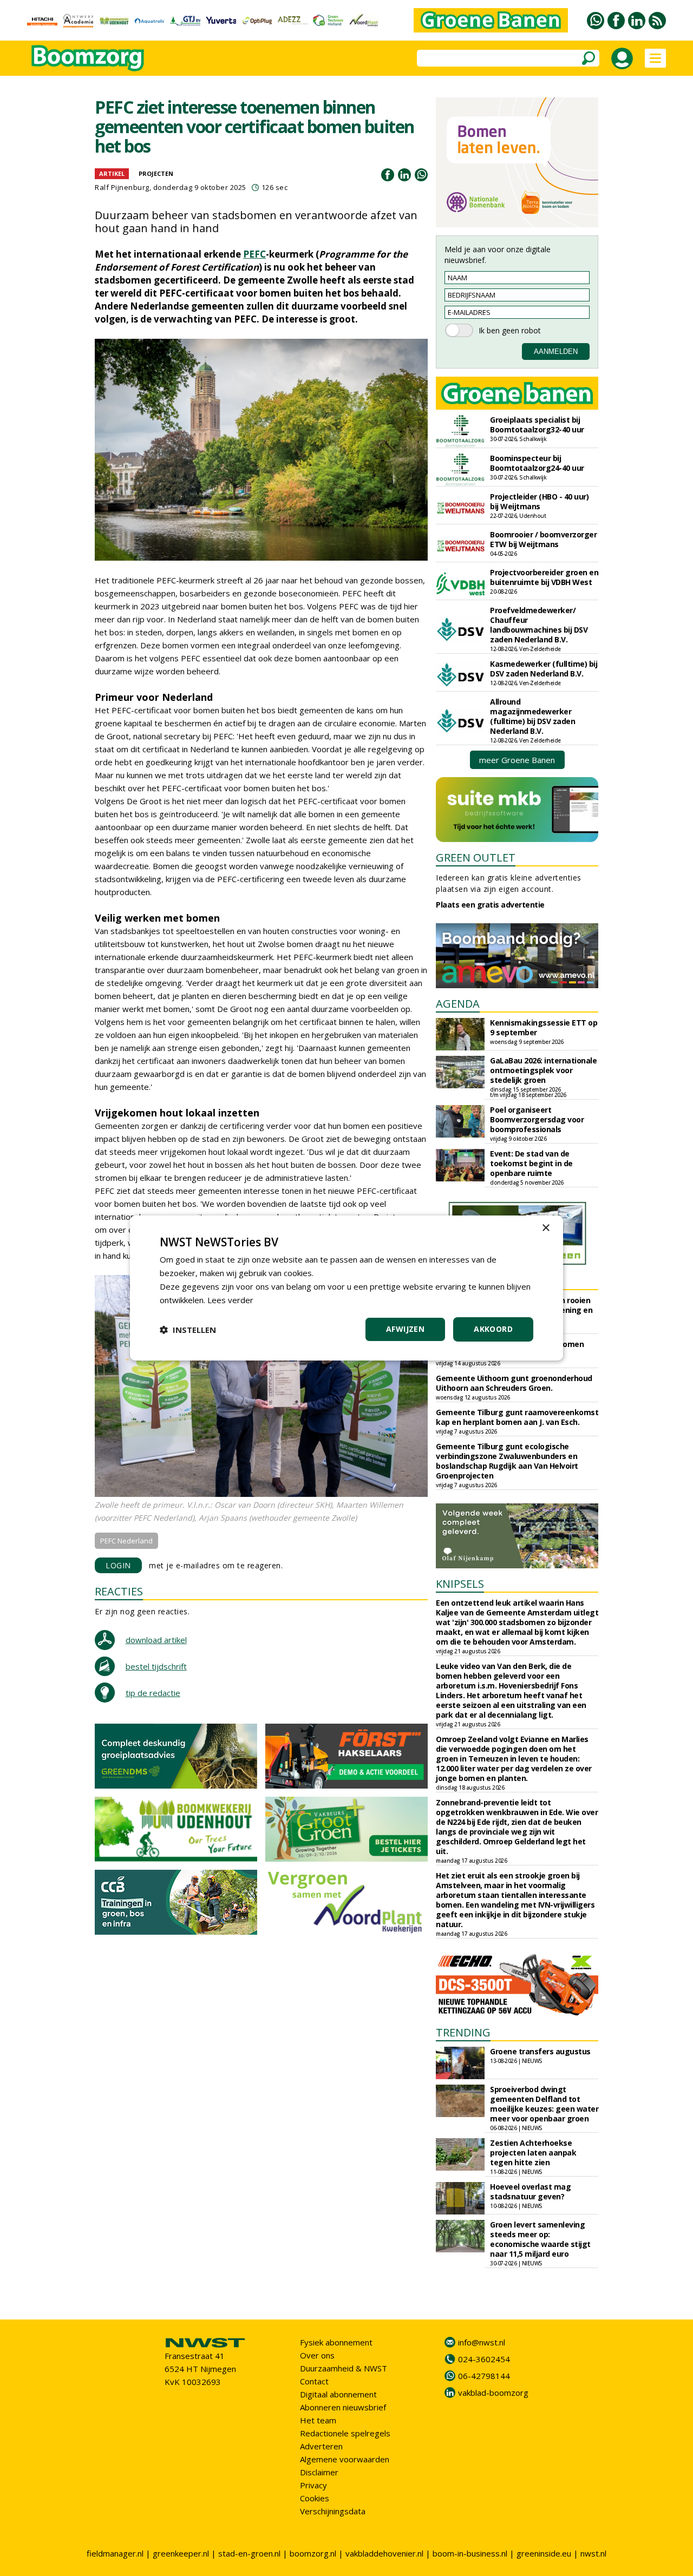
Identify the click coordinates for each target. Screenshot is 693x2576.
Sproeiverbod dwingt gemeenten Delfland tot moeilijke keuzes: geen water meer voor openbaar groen (544, 2104)
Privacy (313, 2485)
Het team (318, 2420)
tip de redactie (153, 1693)
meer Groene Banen (517, 760)
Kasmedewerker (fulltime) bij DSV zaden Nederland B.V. (544, 669)
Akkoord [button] (493, 1329)
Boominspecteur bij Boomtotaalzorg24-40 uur (537, 463)
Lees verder (230, 1300)
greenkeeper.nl (181, 2553)
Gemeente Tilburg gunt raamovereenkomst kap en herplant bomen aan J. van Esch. (517, 1417)
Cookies (315, 2498)
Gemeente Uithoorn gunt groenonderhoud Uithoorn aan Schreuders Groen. (514, 1383)
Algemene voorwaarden (345, 2459)
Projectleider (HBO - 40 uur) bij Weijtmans (539, 501)
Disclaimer (319, 2472)
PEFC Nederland (126, 1541)
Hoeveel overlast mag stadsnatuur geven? (530, 2191)
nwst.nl (593, 2553)
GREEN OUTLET (476, 857)
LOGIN (118, 1565)
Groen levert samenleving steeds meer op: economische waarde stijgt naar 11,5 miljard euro (540, 2239)
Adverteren (321, 2446)
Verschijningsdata (333, 2511)
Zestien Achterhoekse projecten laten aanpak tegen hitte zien (533, 2153)
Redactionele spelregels (345, 2433)
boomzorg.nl (313, 2553)
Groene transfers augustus (540, 2051)
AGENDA (458, 1004)
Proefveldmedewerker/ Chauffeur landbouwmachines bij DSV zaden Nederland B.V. (539, 625)
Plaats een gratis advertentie (490, 905)
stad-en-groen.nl (249, 2553)
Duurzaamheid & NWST (344, 2368)
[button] (188, 1330)
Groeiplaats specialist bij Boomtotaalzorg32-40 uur (537, 425)
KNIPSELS (460, 1584)
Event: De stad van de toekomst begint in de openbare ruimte (531, 1163)
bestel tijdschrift (156, 1666)
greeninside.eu (544, 2553)
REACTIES (119, 1591)
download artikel (156, 1640)
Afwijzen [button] (405, 1329)
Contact (314, 2381)
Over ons (317, 2355)
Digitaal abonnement (338, 2394)
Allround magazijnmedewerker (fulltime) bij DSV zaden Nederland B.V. (532, 716)
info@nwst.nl (482, 2342)
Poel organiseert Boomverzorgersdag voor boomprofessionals (537, 1119)
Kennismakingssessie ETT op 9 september (544, 1027)
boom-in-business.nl (470, 2553)
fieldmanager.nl (115, 2553)
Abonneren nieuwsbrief (343, 2407)
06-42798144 (484, 2376)
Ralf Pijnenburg (122, 187)
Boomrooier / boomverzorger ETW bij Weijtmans (543, 539)
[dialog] (346, 1288)
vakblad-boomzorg (493, 2393)
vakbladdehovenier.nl (384, 2553)
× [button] (545, 1228)
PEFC (254, 254)
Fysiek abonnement (336, 2342)
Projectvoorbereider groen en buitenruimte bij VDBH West (544, 577)
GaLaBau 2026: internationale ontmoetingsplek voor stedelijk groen (543, 1070)
